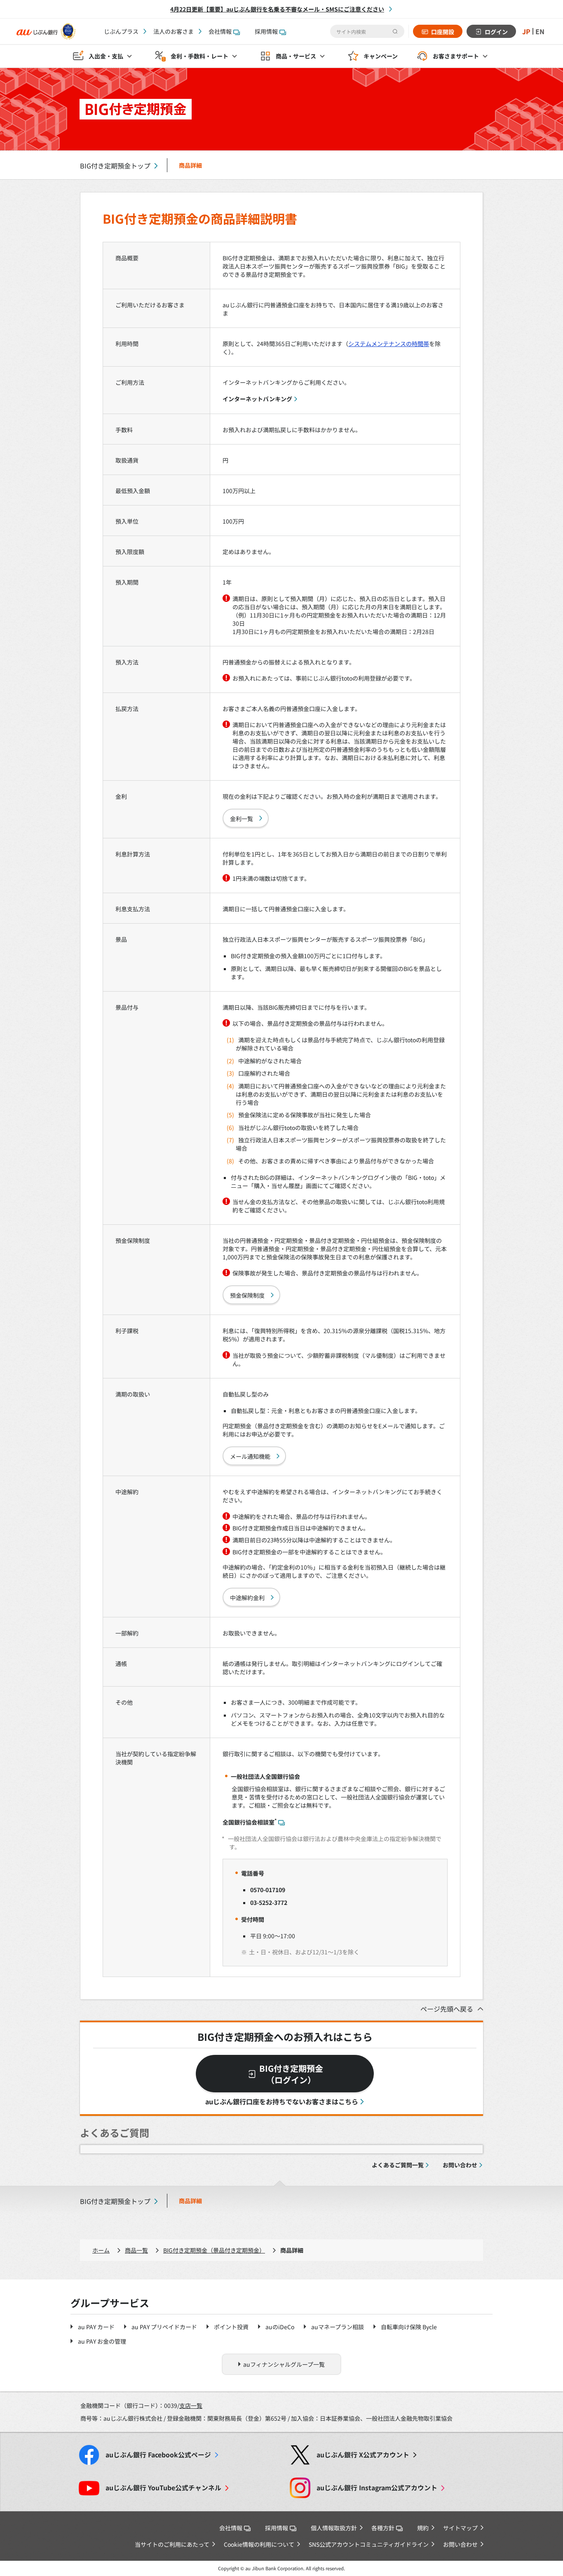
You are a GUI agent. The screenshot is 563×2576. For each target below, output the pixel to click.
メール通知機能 (250, 1456)
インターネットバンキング (257, 399)
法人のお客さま (174, 31)
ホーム (101, 2250)
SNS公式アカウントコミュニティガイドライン (369, 2544)
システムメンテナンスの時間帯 (389, 344)
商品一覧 (136, 2250)
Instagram (377, 2488)
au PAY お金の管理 (102, 2341)
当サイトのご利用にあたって (172, 2544)
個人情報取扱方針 (334, 2528)
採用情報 (266, 31)
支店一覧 (191, 2405)
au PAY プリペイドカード (164, 2327)
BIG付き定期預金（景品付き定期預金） (214, 2250)
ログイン (496, 32)
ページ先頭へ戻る (447, 2009)
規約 (423, 2528)
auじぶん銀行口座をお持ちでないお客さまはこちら (282, 2101)
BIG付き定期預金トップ (115, 166)
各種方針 (383, 2528)
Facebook (158, 2455)
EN (540, 31)
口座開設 (443, 32)
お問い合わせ (460, 2165)
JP (526, 31)
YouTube (163, 2488)
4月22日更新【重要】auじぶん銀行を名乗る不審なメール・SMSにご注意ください (277, 9)
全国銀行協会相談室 (250, 1822)
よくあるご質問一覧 (398, 2165)
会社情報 (220, 31)
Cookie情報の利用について (259, 2544)
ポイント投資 (231, 2327)
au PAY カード (96, 2327)
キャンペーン (381, 56)
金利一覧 (242, 819)
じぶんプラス (121, 31)
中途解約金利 (247, 1598)
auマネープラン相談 (338, 2327)
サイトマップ (460, 2528)
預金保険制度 (247, 1295)
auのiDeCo (280, 2327)
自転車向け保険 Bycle (409, 2327)
